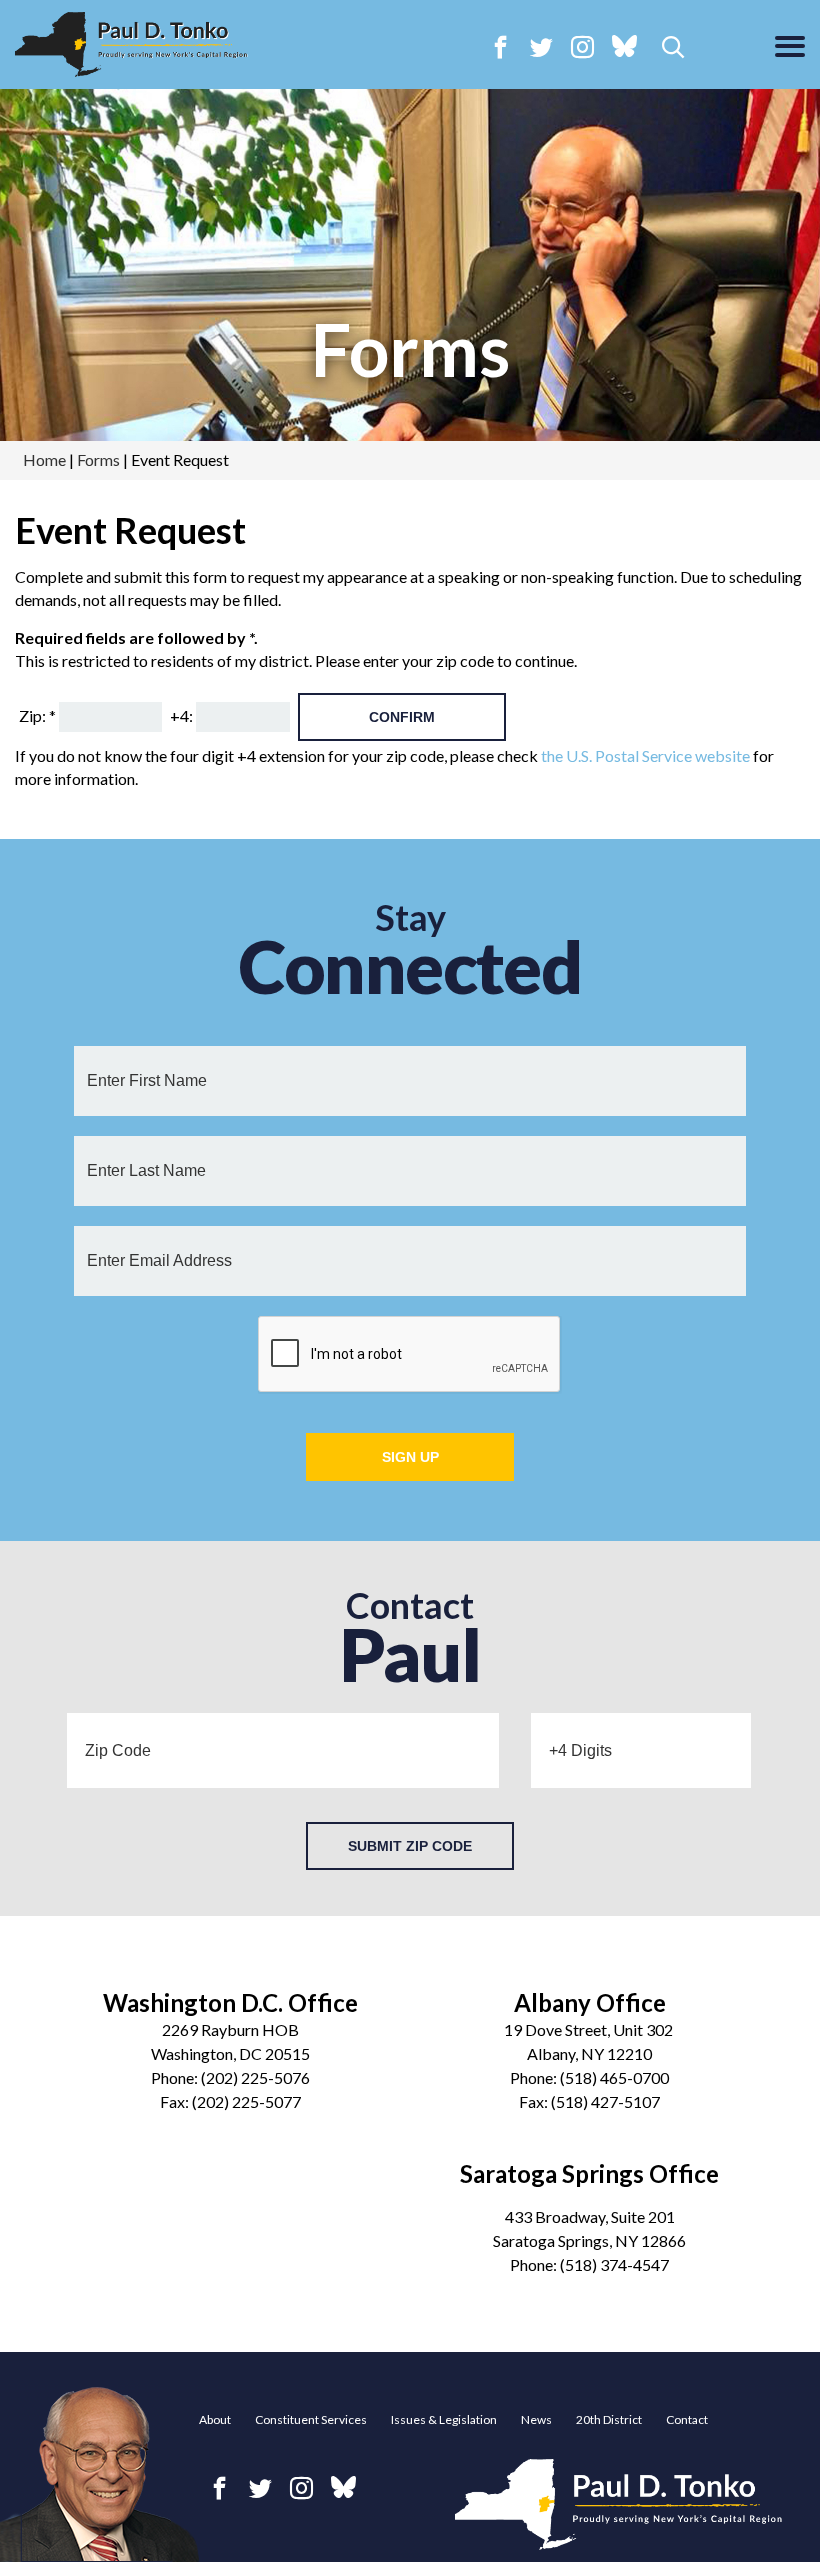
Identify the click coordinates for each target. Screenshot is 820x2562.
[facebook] (500, 46)
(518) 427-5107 (605, 2101)
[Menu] (790, 48)
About (215, 2419)
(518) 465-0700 (614, 2077)
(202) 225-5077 (246, 2101)
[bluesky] (624, 48)
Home (44, 459)
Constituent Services (311, 2419)
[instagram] (582, 46)
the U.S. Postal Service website (645, 755)
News (536, 2419)
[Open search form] (673, 48)
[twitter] (541, 46)
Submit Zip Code (410, 1846)
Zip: (37, 715)
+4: (181, 715)
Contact (687, 2419)
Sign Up (410, 1457)
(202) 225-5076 (255, 2077)
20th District (609, 2419)
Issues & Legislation (444, 2419)
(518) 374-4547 (614, 2264)
